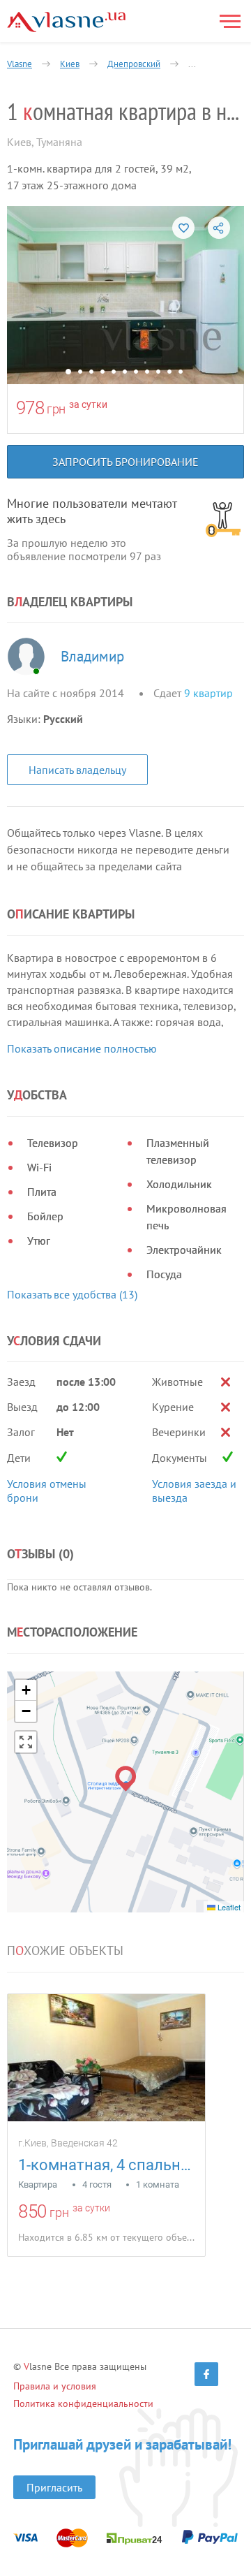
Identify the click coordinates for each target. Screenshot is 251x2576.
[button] (126, 1779)
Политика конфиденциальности (83, 2403)
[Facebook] (206, 2374)
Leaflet (228, 1907)
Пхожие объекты (65, 1951)
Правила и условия (55, 2386)
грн (56, 409)
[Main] (66, 22)
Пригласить (54, 2487)
